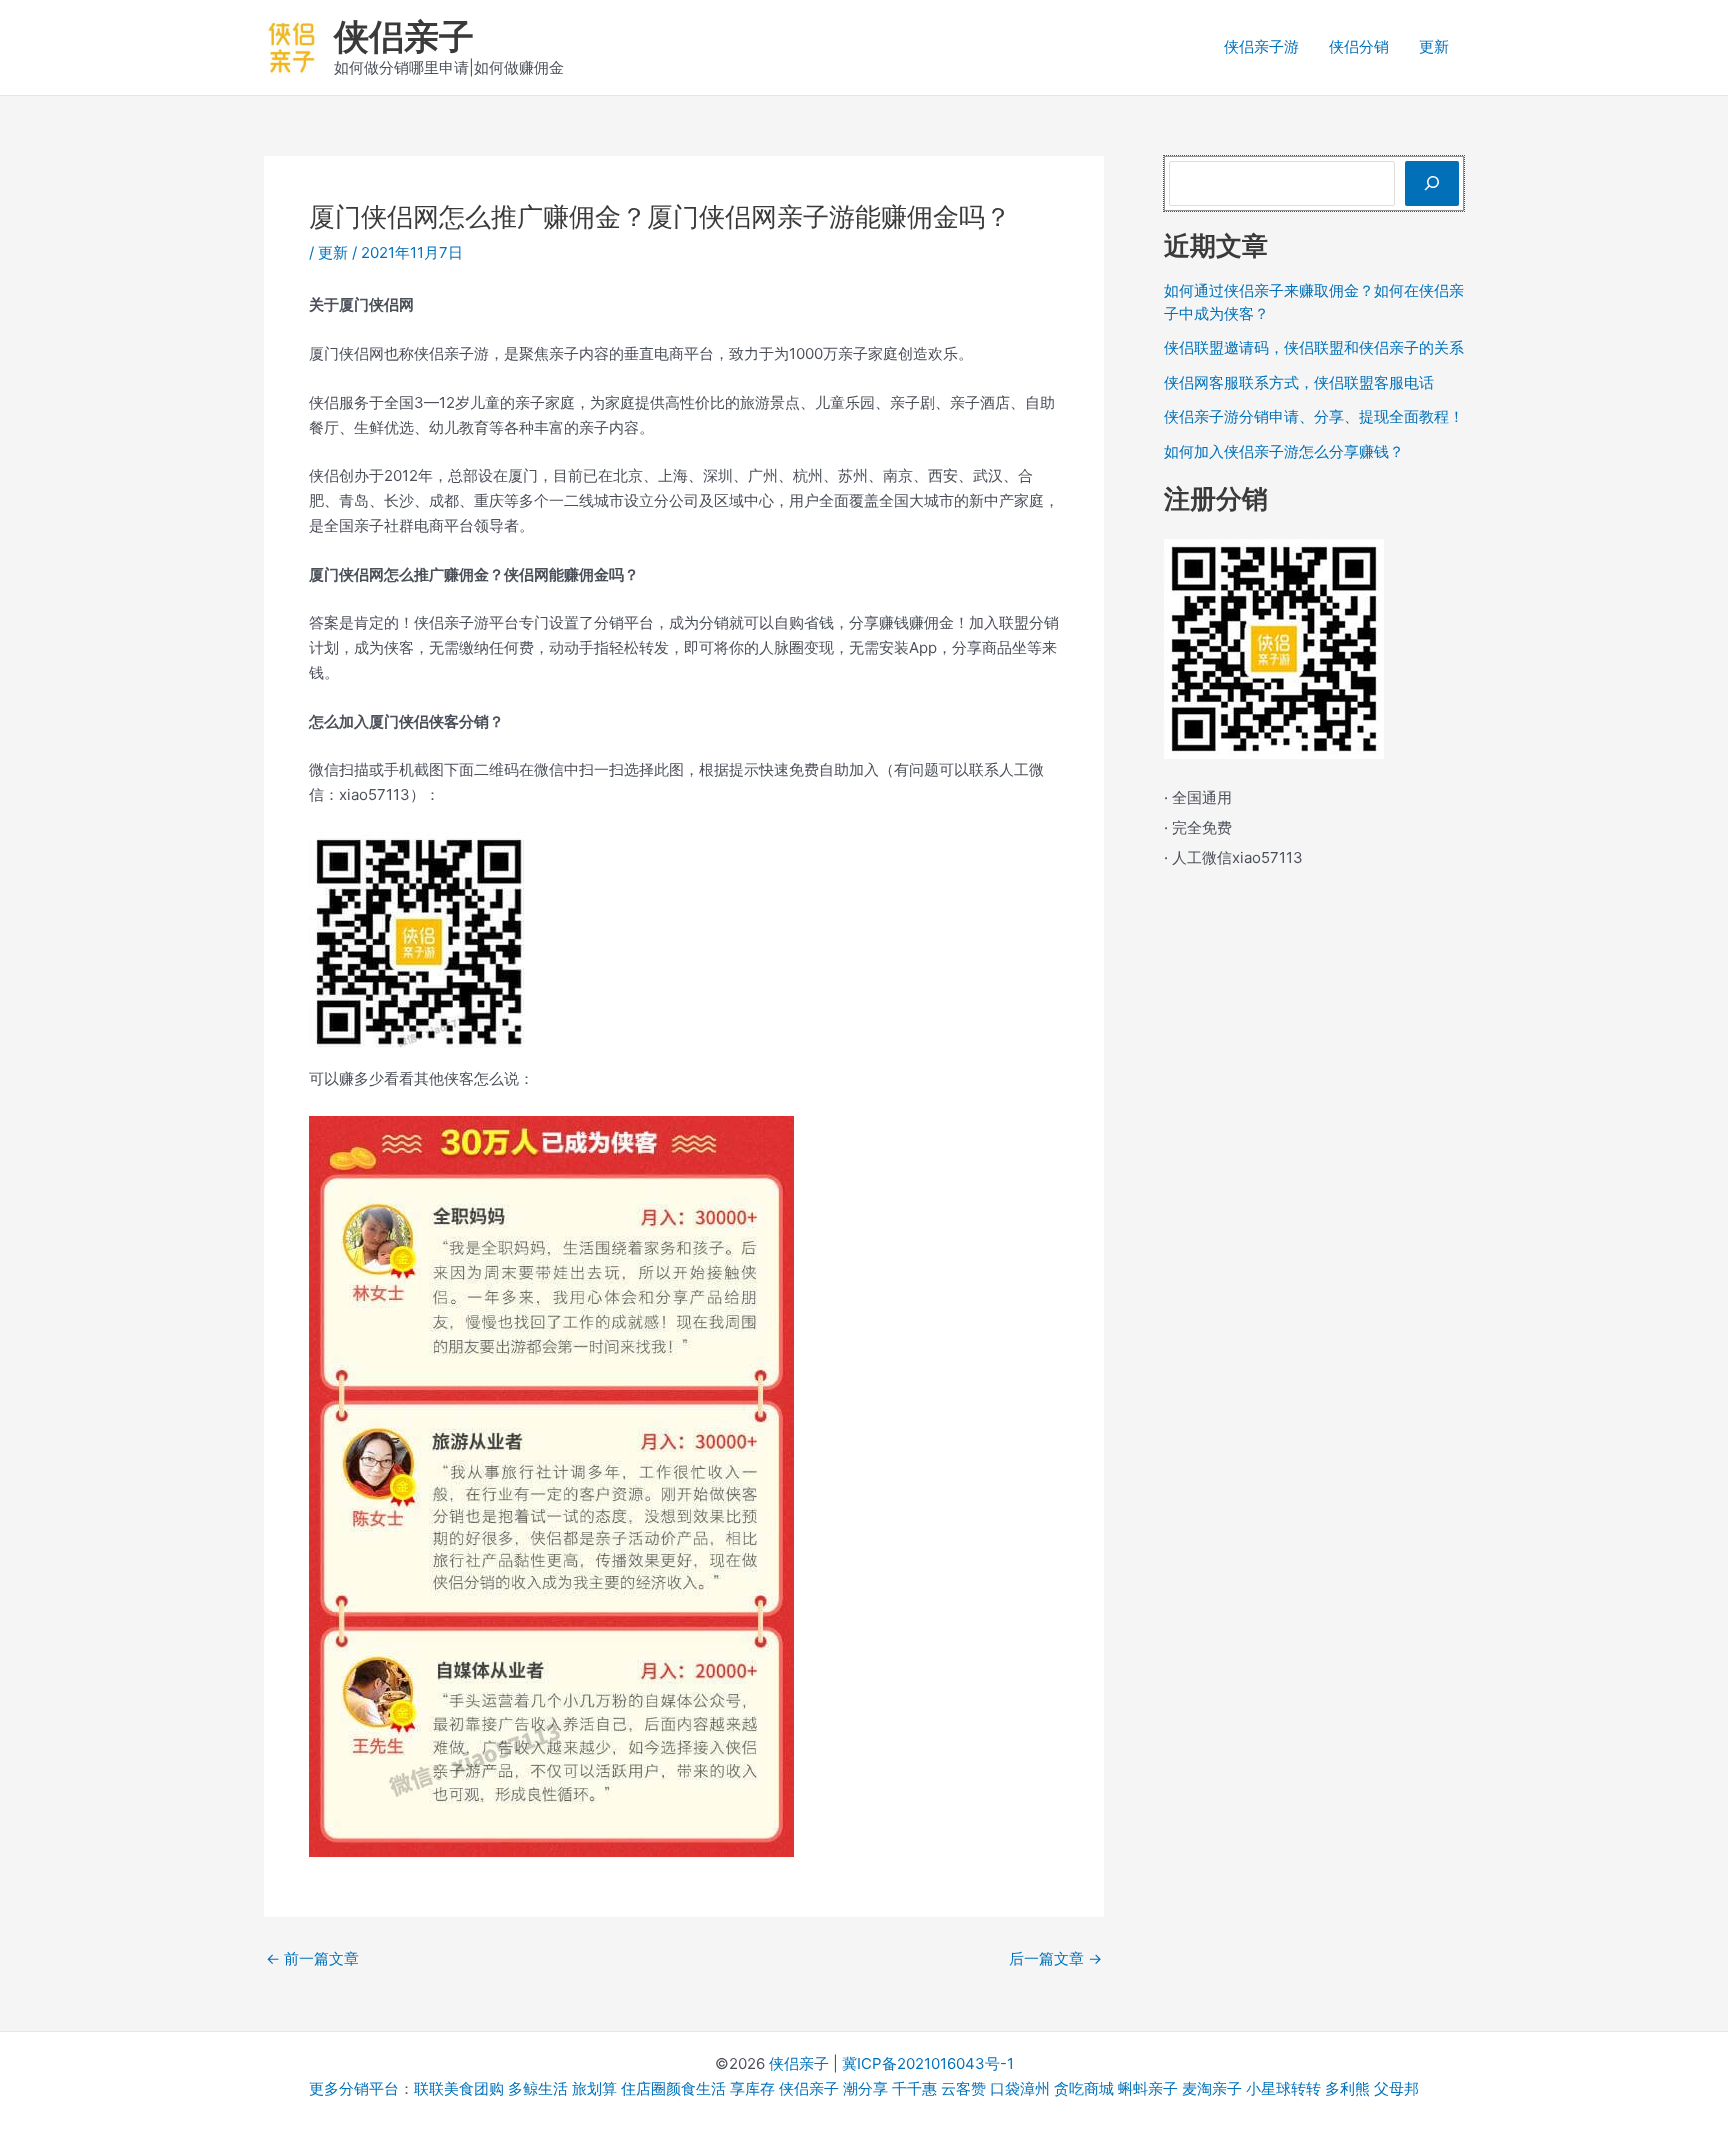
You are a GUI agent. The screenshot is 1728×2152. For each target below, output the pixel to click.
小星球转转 (1283, 2088)
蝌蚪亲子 (1148, 2088)
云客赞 (963, 2088)
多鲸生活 (538, 2088)
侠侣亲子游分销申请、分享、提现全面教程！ (1314, 416)
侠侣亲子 (404, 36)
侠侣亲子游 (1261, 46)
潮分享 (865, 2088)
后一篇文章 (1055, 1958)
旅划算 (594, 2088)
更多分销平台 (354, 2088)
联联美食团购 (459, 2088)
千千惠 (914, 2088)
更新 (1434, 46)
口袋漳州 (1020, 2088)
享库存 (752, 2088)
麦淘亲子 (1212, 2088)
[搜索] (1432, 183)
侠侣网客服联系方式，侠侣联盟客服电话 (1299, 382)
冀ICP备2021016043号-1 (928, 2063)
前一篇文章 (312, 1958)
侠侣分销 (1359, 46)
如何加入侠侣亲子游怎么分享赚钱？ (1284, 451)
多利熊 (1347, 2088)
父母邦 (1396, 2088)
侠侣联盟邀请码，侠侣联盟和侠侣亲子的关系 (1314, 347)
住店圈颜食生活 (673, 2088)
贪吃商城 (1084, 2088)
